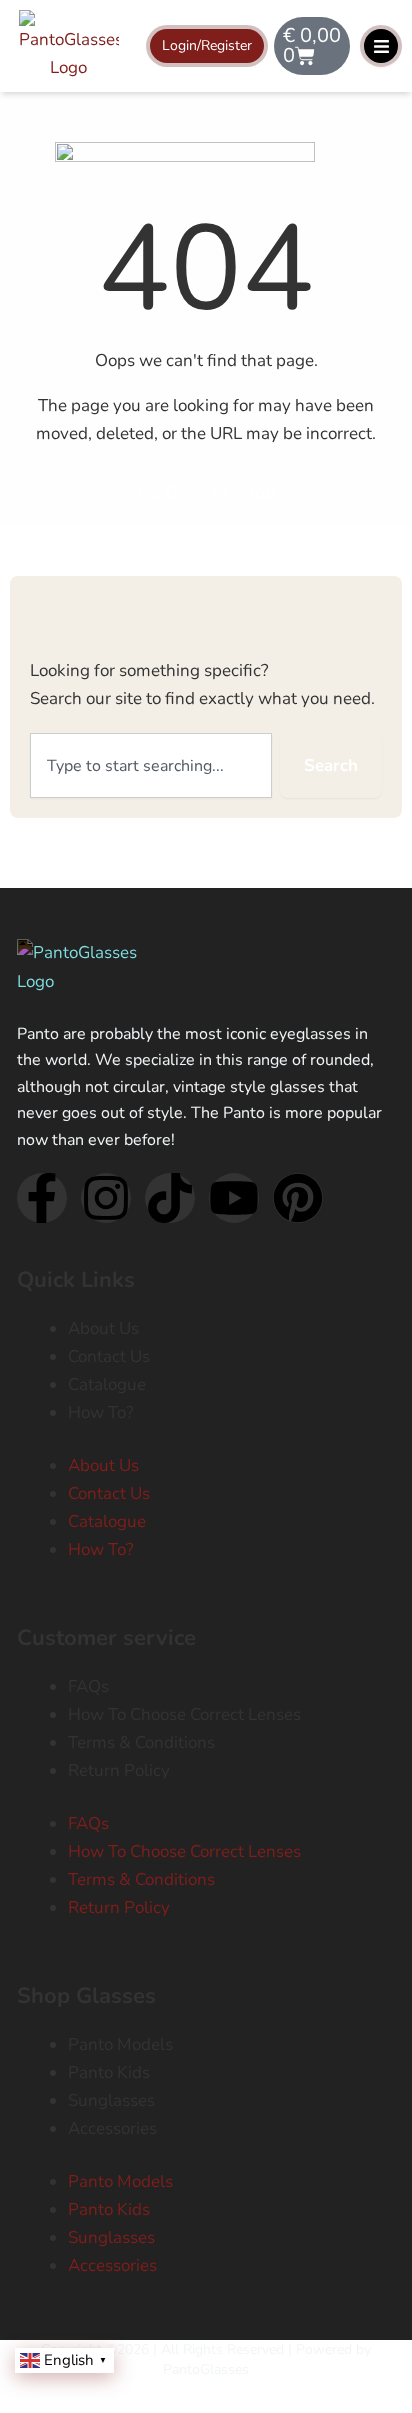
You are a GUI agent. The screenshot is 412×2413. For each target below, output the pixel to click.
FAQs (88, 1686)
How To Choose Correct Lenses (184, 1714)
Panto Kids (109, 2072)
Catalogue (107, 1384)
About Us (103, 1328)
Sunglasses (111, 2100)
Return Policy (119, 1770)
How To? (101, 1412)
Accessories (112, 2128)
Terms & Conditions (141, 1742)
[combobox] (151, 765)
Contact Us (109, 1356)
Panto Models (120, 2044)
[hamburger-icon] (381, 46)
